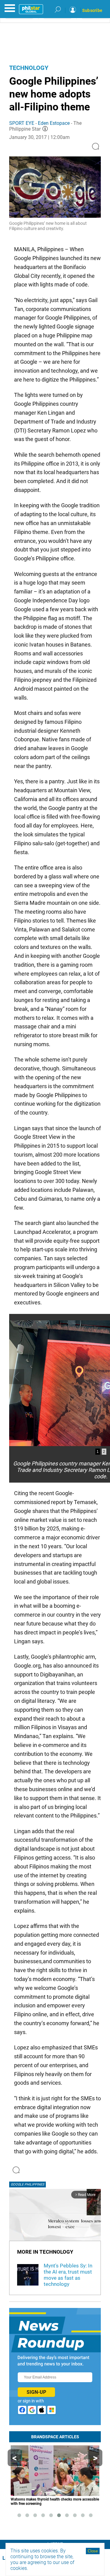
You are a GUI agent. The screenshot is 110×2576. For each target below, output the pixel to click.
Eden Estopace (54, 123)
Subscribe (92, 10)
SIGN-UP (36, 2392)
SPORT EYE (22, 123)
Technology (29, 68)
